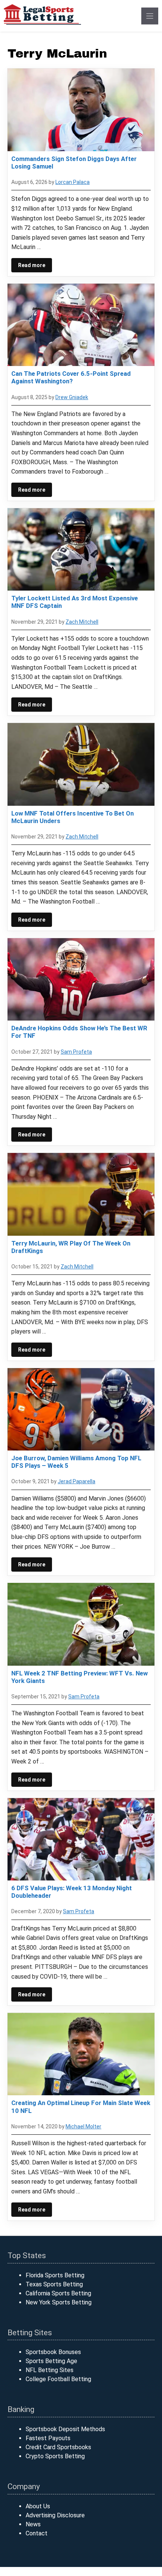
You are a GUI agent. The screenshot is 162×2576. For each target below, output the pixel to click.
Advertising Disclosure (55, 2515)
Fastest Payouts (48, 2438)
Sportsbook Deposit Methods (65, 2429)
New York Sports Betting (59, 2302)
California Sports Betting (58, 2293)
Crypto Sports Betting (55, 2456)
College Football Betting (58, 2379)
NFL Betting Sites (50, 2370)
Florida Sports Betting (55, 2275)
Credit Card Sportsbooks (58, 2447)
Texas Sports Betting (54, 2284)
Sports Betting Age (51, 2361)
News (33, 2524)
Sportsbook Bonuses (53, 2352)
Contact (37, 2533)
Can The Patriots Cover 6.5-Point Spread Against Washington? (71, 377)
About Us (38, 2506)
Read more (32, 265)
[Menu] (150, 16)
